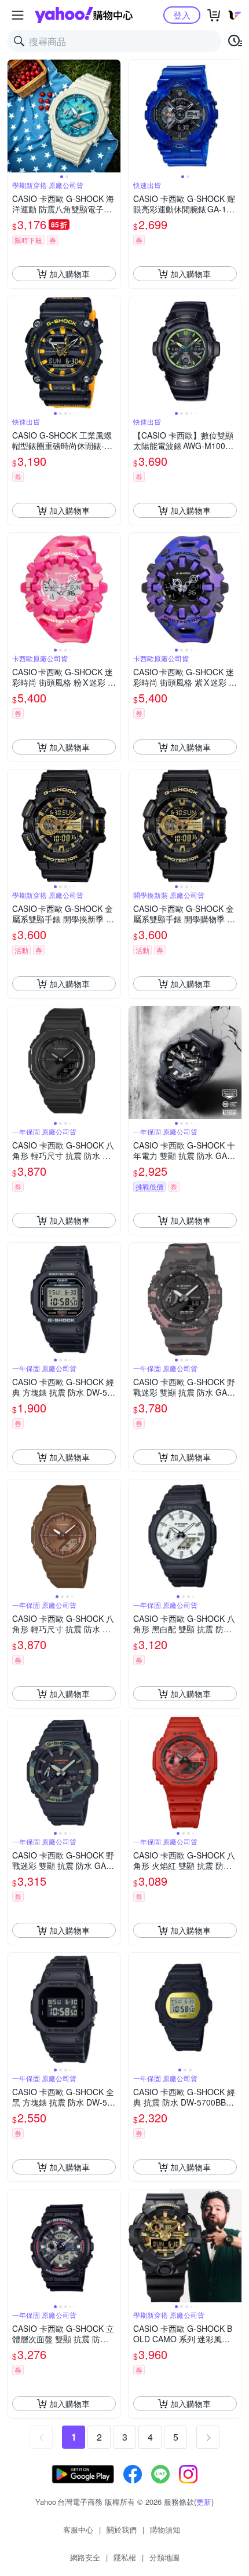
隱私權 (125, 2557)
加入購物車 (69, 274)
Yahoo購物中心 (84, 15)
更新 (204, 2502)
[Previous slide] (15, 116)
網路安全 (85, 2557)
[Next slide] (113, 116)
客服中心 (78, 2529)
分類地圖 (164, 2557)
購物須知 (165, 2529)
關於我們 (122, 2529)
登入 (182, 15)
